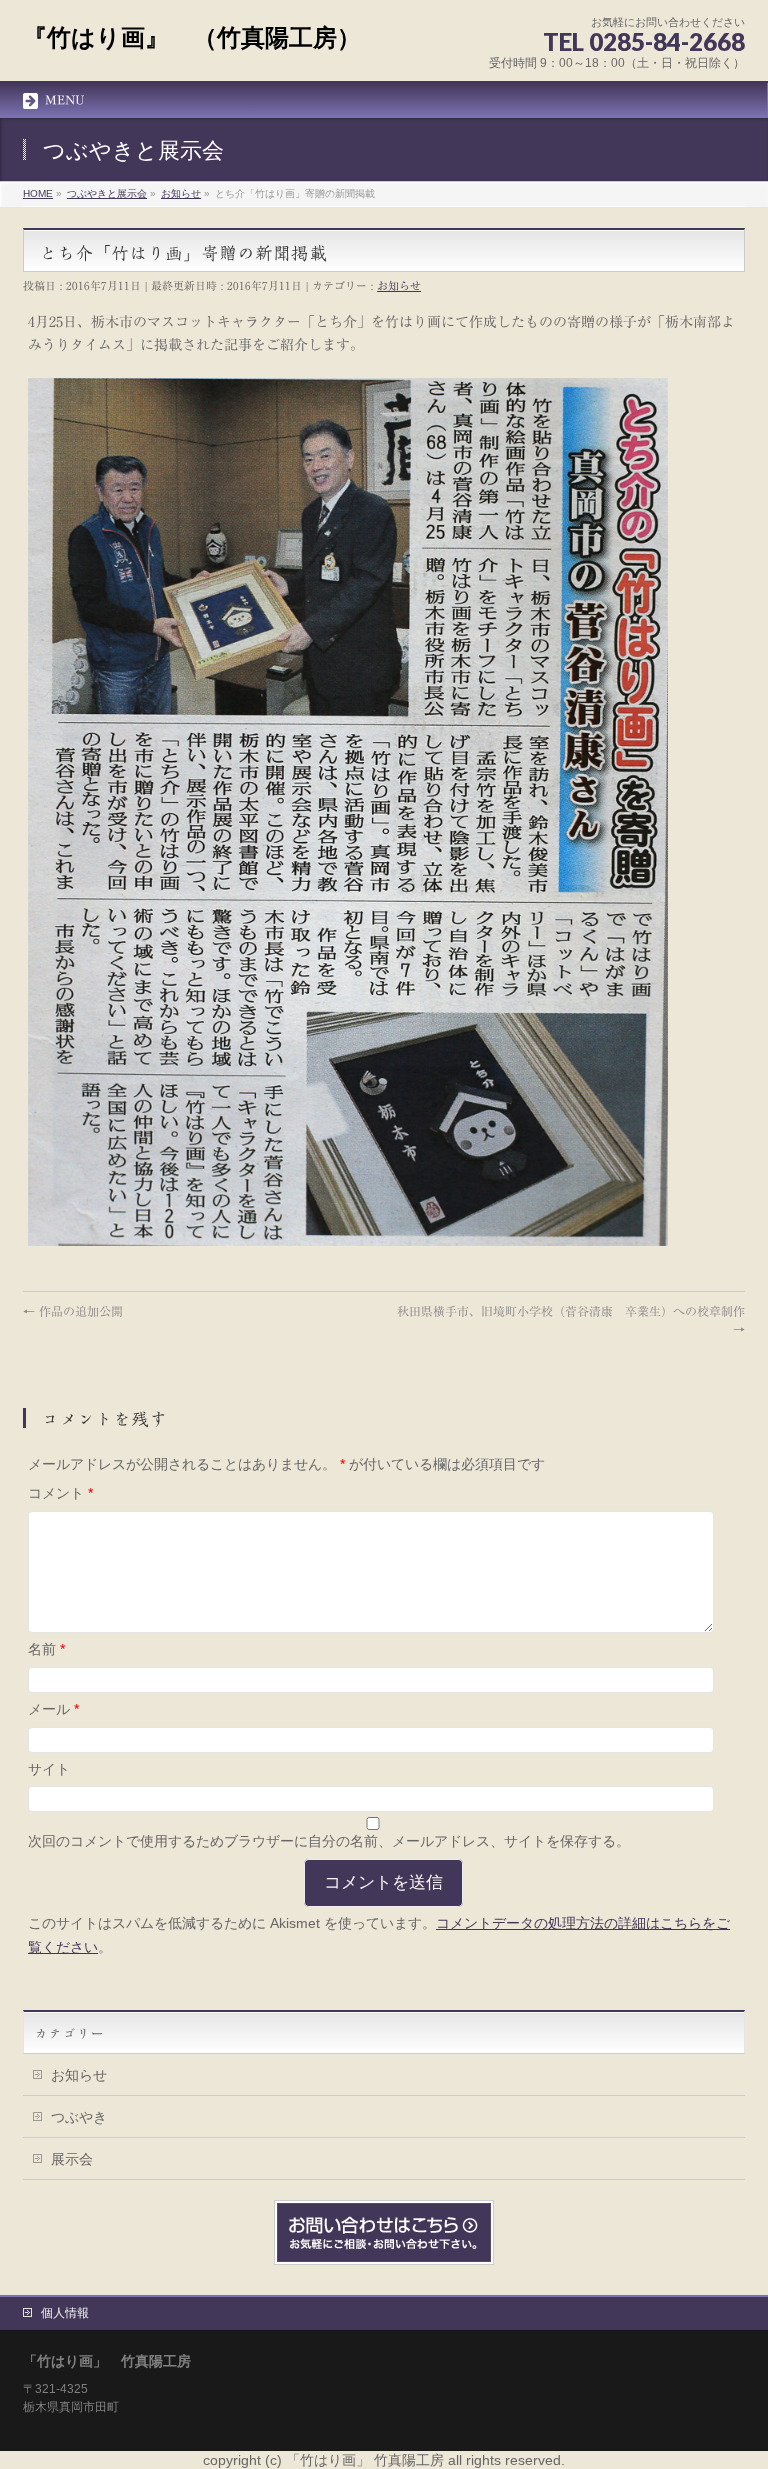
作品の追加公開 (73, 1311)
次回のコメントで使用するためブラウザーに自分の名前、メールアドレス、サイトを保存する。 (329, 1841)
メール (53, 1709)
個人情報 (65, 2313)
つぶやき (79, 2117)
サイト (49, 1769)
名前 (46, 1649)
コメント (60, 1493)
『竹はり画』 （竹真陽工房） (192, 37)
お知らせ (399, 285)
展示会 (72, 2159)
